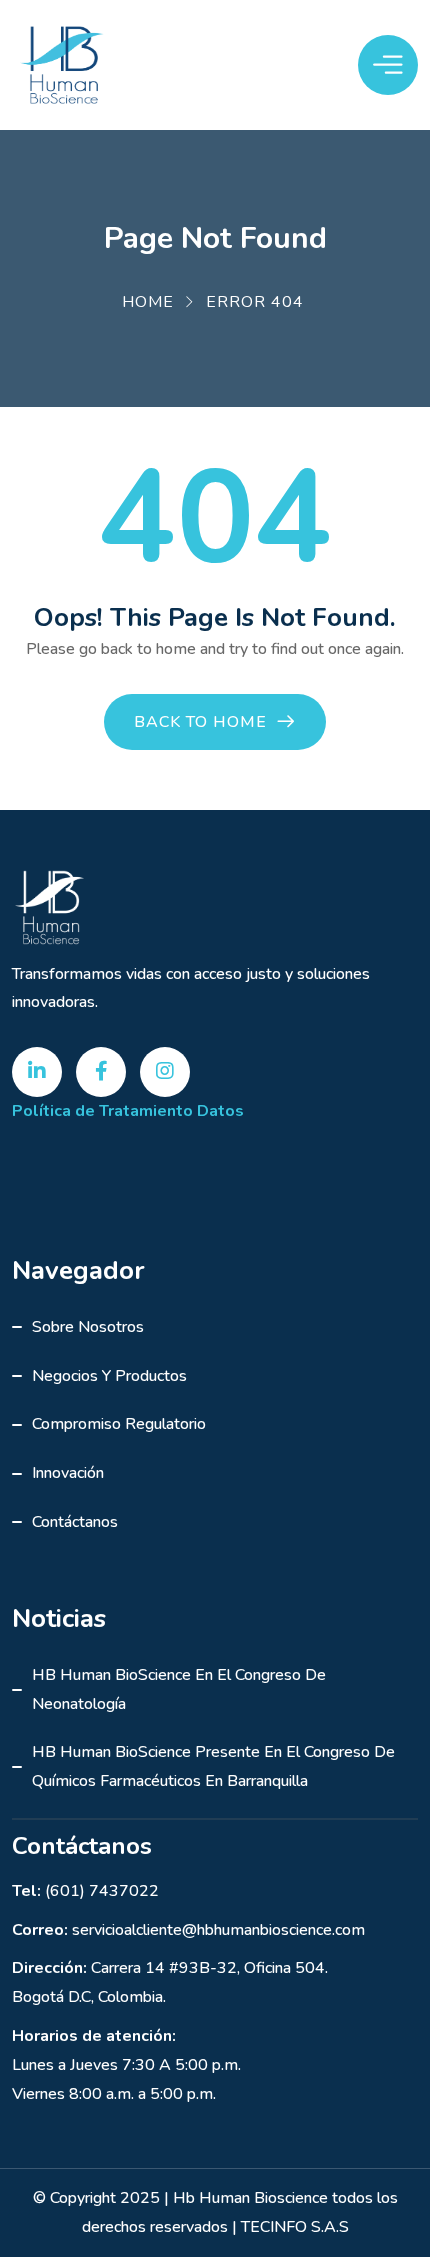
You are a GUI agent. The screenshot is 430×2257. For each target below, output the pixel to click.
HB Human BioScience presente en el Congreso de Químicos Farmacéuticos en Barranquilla (213, 1766)
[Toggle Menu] (388, 64)
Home (148, 302)
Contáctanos (75, 1522)
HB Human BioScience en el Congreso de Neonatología (179, 1689)
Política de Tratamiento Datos (128, 1111)
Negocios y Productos (109, 1376)
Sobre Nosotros (88, 1327)
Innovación (68, 1473)
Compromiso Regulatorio (119, 1424)
